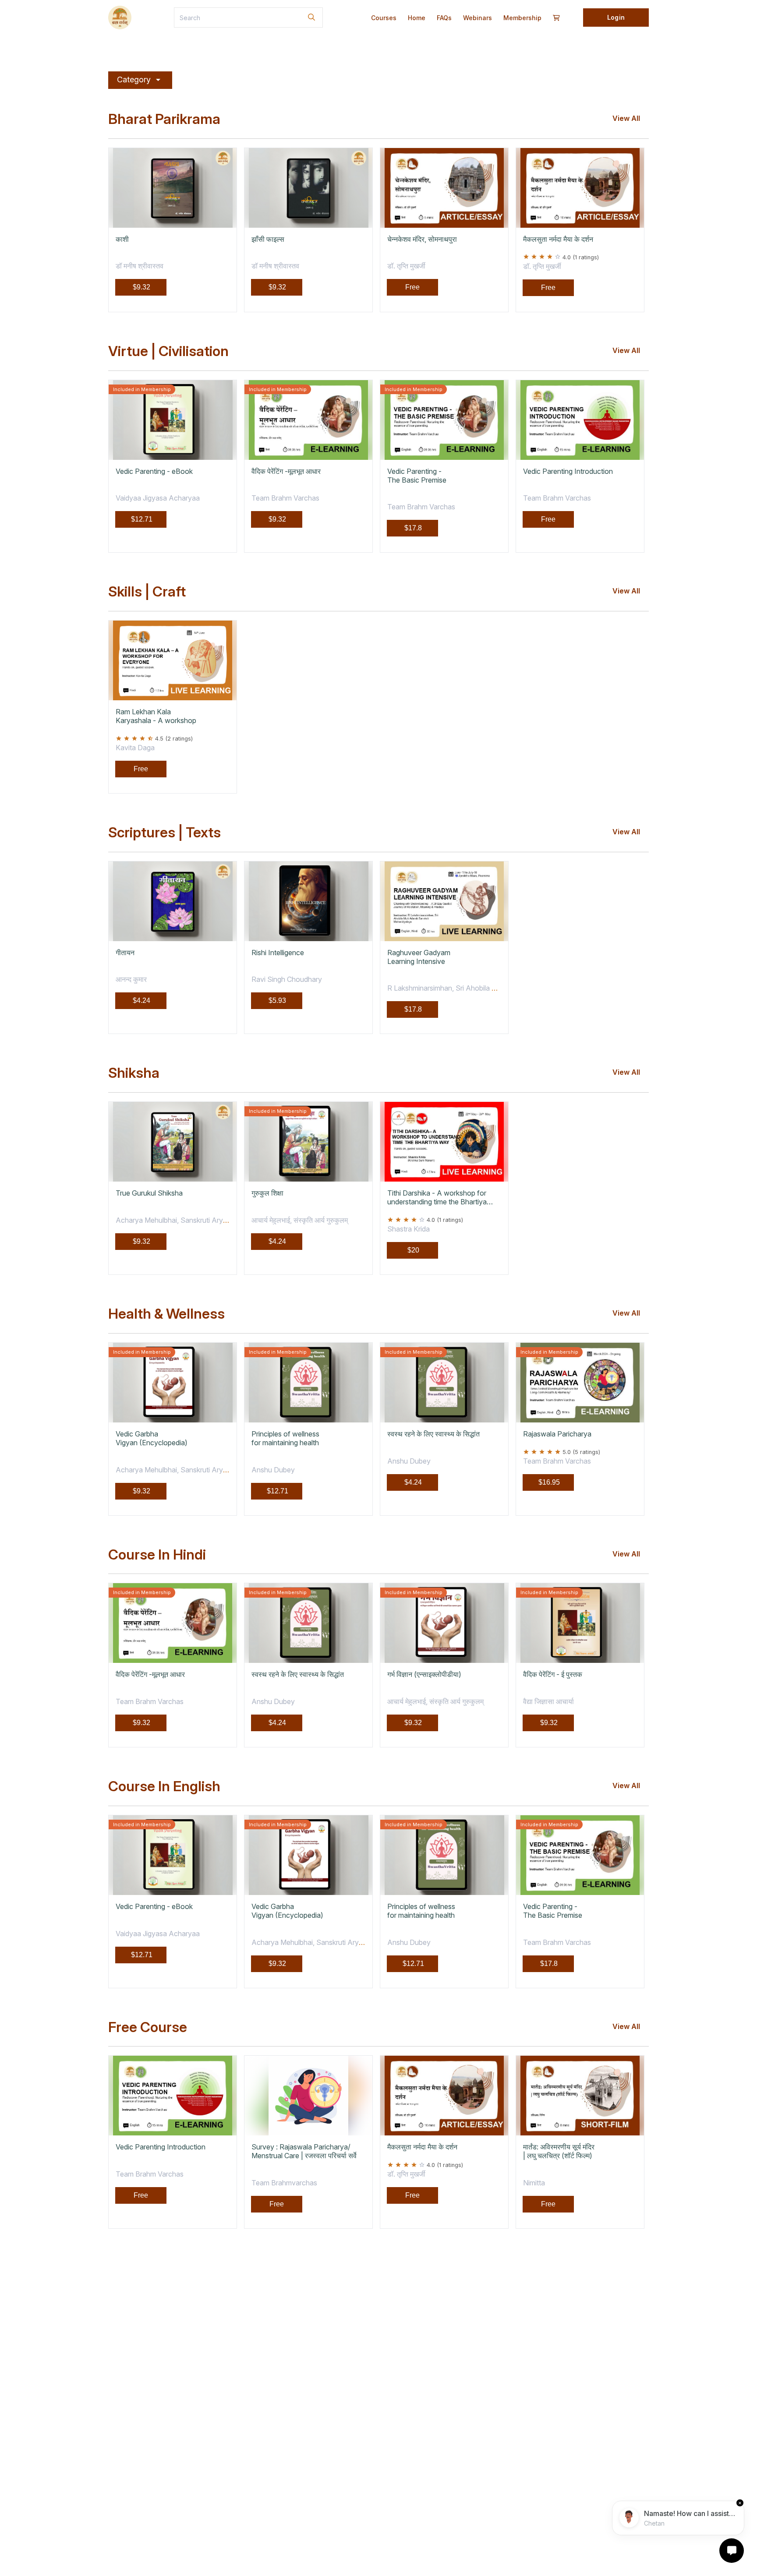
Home (417, 18)
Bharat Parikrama (164, 119)
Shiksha (134, 1073)
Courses (384, 18)
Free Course (148, 2027)
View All (626, 118)
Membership (522, 18)
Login (616, 17)
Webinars (478, 18)
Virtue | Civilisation (168, 351)
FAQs (444, 18)
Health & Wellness (166, 1314)
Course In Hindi (157, 1555)
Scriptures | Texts (164, 833)
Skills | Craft (147, 592)
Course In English (164, 1786)
